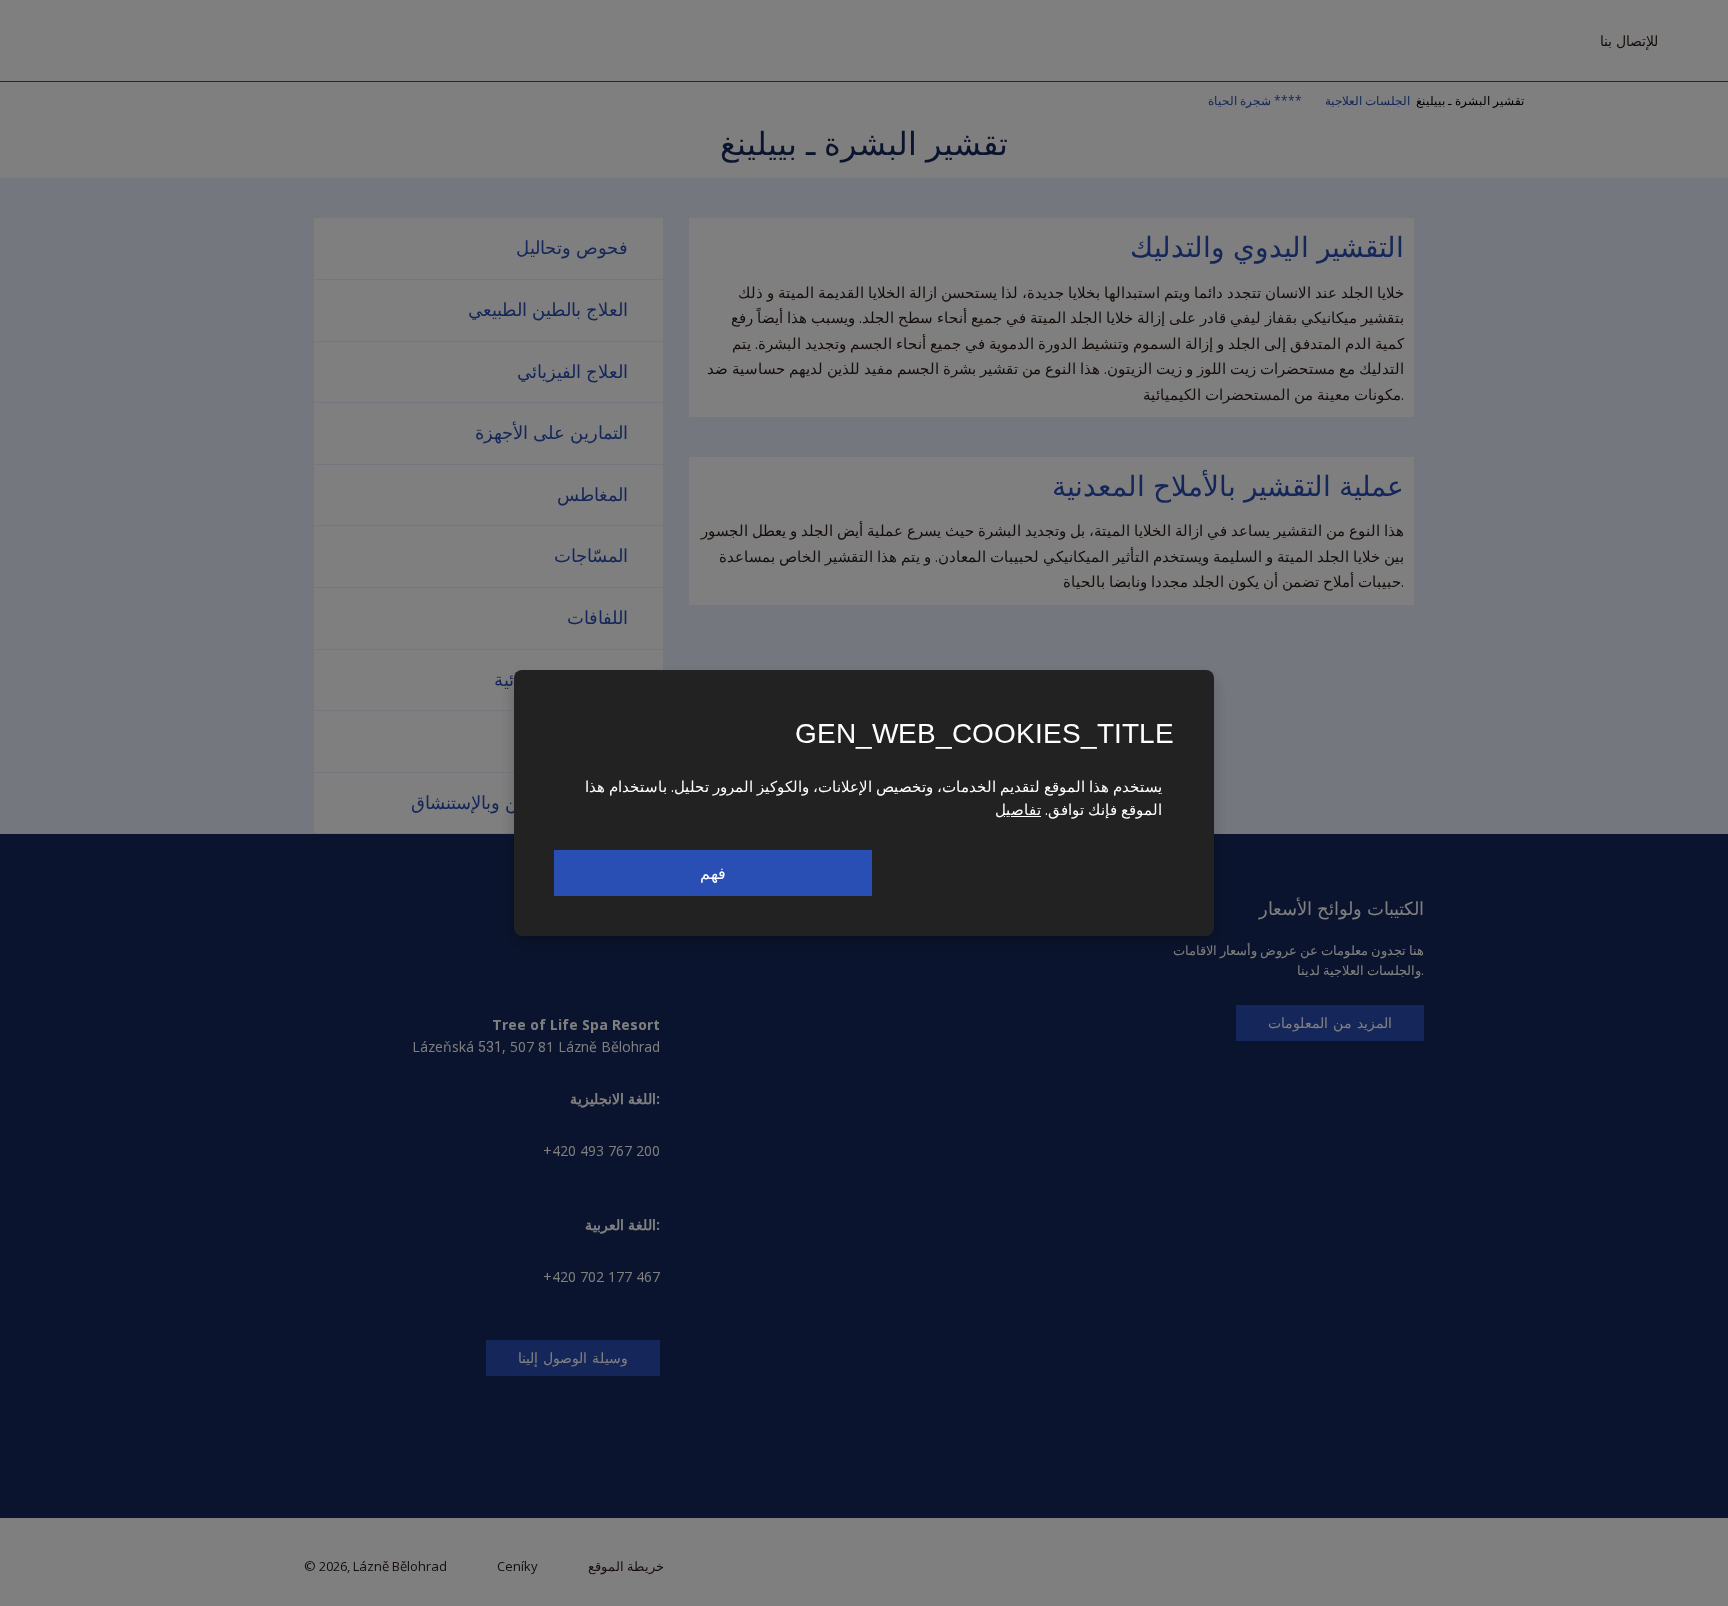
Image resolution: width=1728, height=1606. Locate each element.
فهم (713, 873)
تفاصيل (1018, 809)
